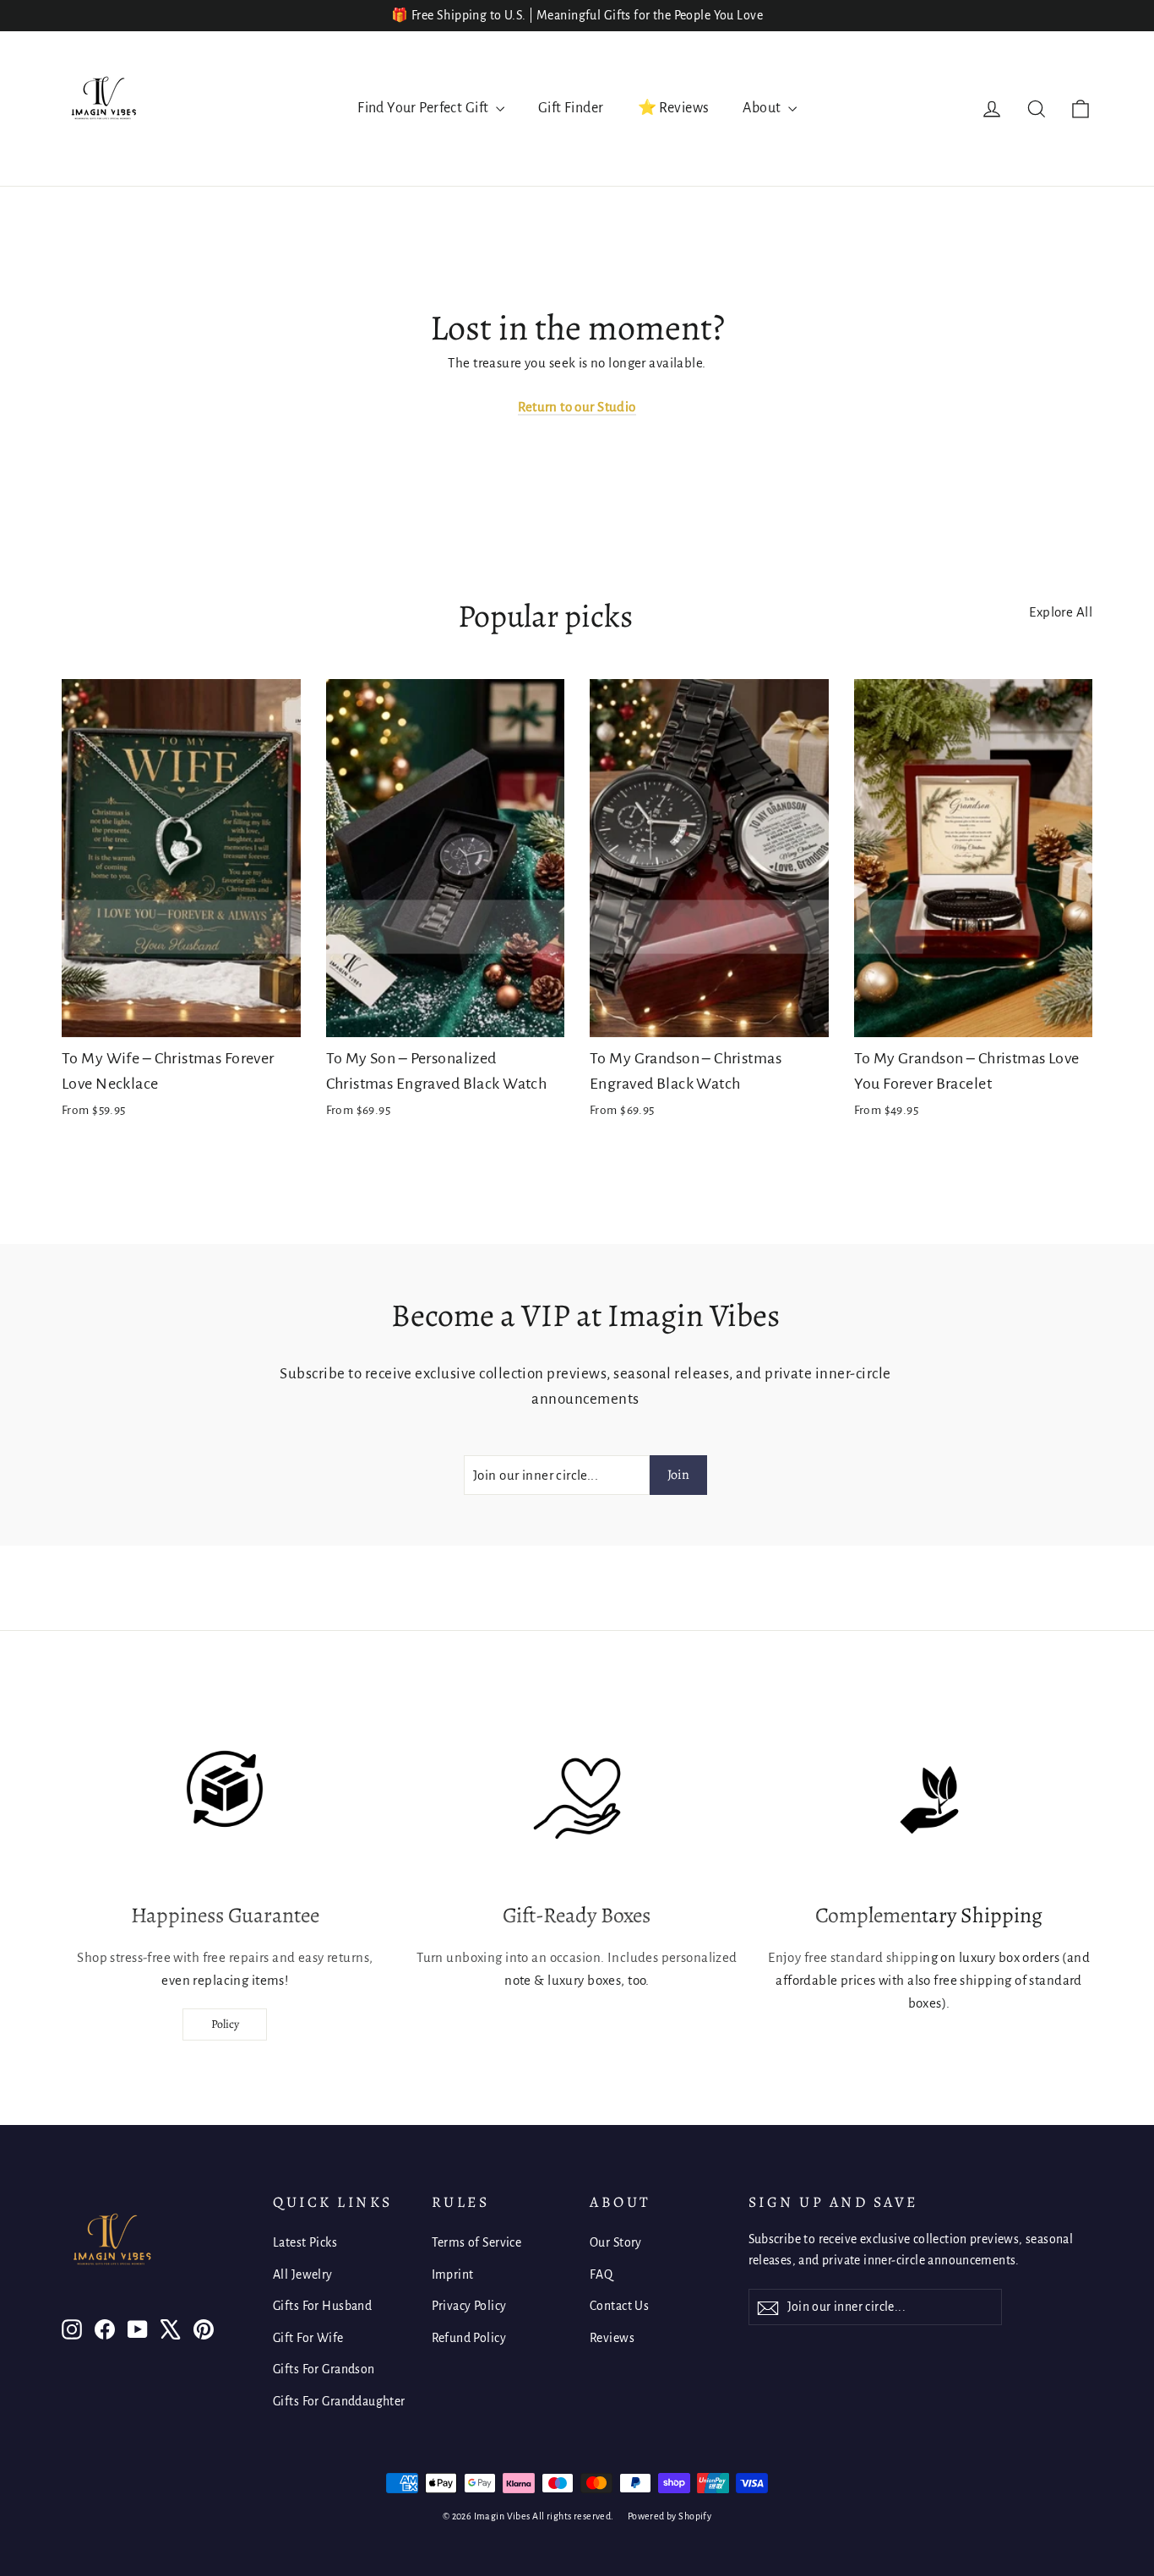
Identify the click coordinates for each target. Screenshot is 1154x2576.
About (763, 108)
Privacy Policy (469, 2306)
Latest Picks (305, 2242)
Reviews (612, 2338)
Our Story (616, 2242)
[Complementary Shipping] (929, 1800)
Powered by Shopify (670, 2516)
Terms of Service (477, 2242)
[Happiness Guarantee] (225, 1800)
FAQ (601, 2274)
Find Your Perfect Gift (425, 108)
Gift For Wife (308, 2338)
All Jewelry (303, 2274)
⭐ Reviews (674, 108)
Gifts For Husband (322, 2306)
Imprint (453, 2274)
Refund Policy (469, 2338)
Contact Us (619, 2306)
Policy (225, 2024)
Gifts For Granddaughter (339, 2401)
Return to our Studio (577, 407)
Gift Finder (571, 108)
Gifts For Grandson (324, 2369)
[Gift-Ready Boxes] (577, 1800)
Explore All (1061, 612)
